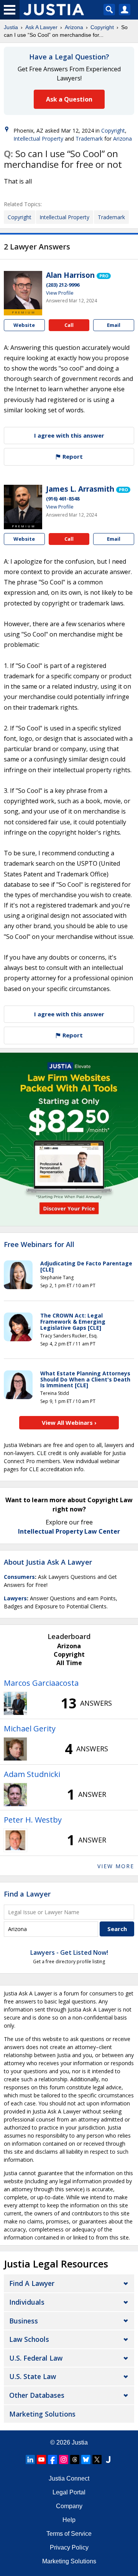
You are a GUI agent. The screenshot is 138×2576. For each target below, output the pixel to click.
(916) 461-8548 (63, 499)
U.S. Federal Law (36, 2358)
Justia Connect (69, 2478)
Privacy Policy (69, 2547)
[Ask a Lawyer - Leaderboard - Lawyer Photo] (15, 1703)
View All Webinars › (69, 1423)
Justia (11, 27)
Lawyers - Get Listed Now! (69, 1953)
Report (72, 456)
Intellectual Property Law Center (69, 1531)
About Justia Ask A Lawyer (48, 1562)
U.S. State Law (33, 2376)
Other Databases (37, 2395)
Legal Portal (69, 2492)
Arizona (74, 27)
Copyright (102, 27)
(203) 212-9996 (63, 285)
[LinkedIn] (30, 2460)
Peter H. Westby (33, 1820)
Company (69, 2506)
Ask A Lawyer (41, 27)
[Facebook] (53, 2460)
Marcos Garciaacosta (41, 1683)
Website (24, 325)
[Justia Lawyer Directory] (108, 2460)
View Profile (60, 293)
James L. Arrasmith (80, 489)
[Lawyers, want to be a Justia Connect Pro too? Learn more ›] (104, 275)
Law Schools (29, 2339)
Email (114, 325)
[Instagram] (64, 2460)
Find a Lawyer (27, 1894)
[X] (97, 2460)
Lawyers (15, 1598)
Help (69, 2520)
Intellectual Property (38, 139)
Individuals (27, 2302)
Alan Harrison (70, 275)
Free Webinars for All (39, 1245)
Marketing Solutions (42, 2414)
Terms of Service (69, 2534)
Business (24, 2321)
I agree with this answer (69, 435)
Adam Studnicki (32, 1774)
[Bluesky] (86, 2460)
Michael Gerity (30, 1729)
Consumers (19, 1577)
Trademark (89, 139)
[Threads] (75, 2460)
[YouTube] (41, 2460)
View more (116, 1866)
